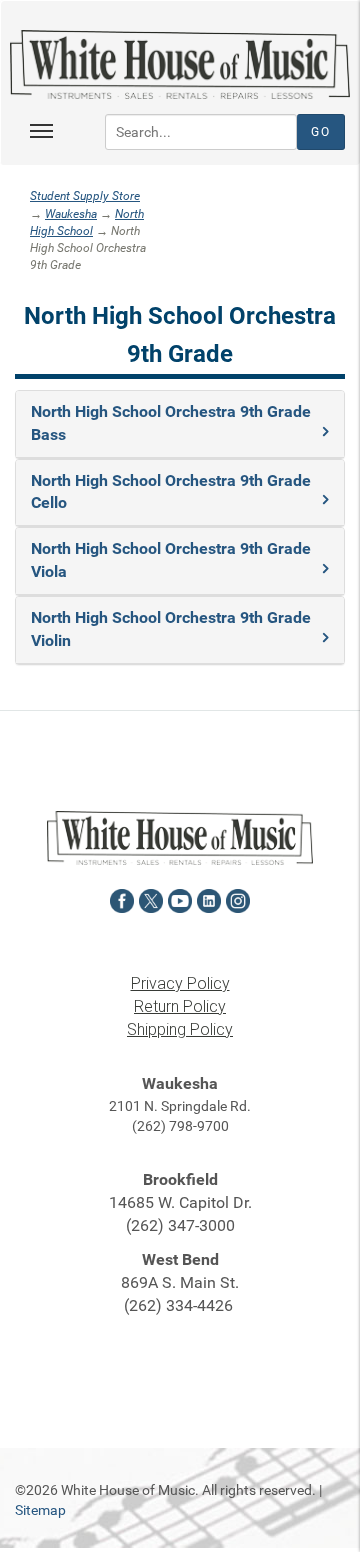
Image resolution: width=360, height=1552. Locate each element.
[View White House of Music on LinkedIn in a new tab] (209, 898)
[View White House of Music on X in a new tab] (151, 898)
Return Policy (180, 1006)
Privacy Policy (180, 983)
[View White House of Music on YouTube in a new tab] (180, 898)
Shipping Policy (180, 1029)
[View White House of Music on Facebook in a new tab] (122, 898)
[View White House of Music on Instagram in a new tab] (238, 898)
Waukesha (71, 214)
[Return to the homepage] (180, 64)
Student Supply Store (85, 196)
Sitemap (40, 1510)
